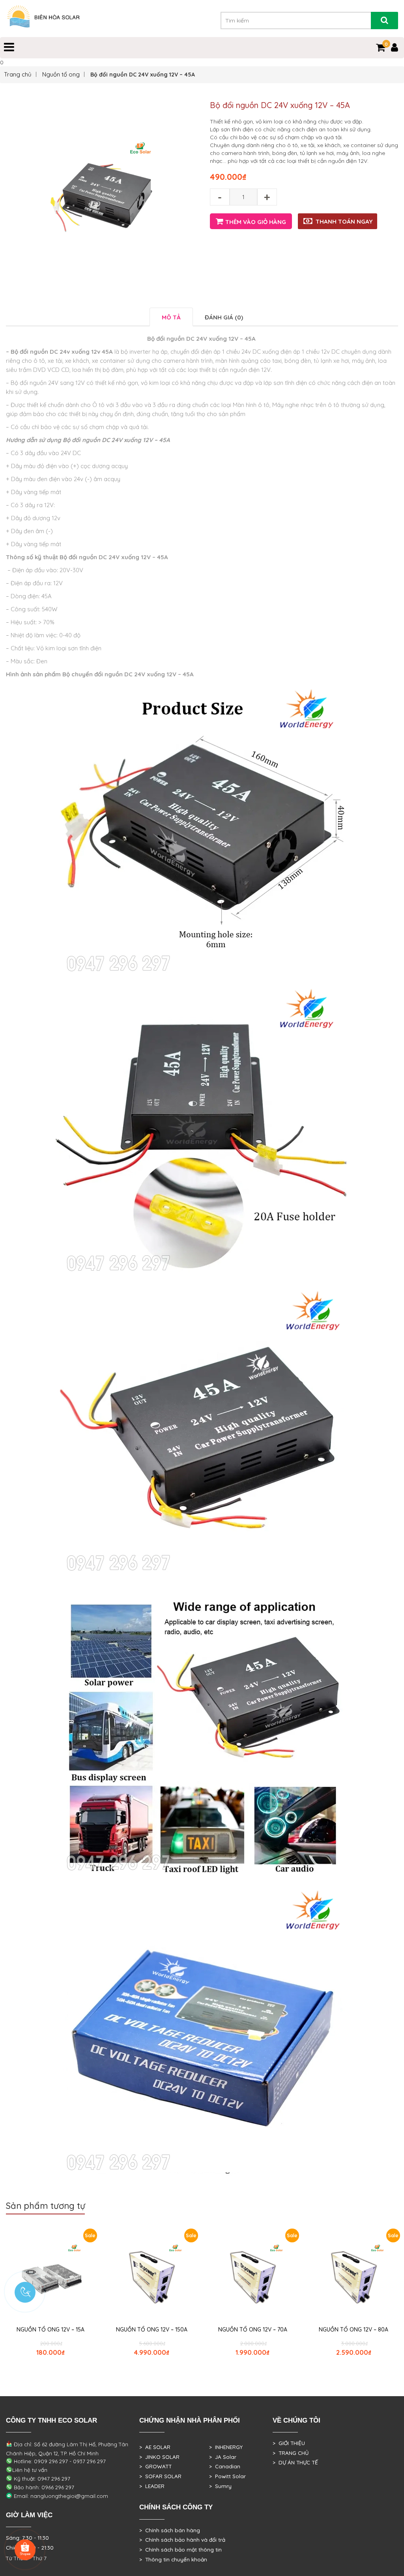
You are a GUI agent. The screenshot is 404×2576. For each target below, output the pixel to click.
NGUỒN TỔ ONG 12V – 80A (353, 2330)
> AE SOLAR (155, 2447)
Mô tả (171, 317)
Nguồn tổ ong (61, 74)
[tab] (171, 317)
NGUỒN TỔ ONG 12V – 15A (50, 2330)
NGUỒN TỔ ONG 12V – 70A (253, 2330)
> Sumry (220, 2486)
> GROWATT (155, 2466)
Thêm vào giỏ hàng (256, 222)
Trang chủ (18, 74)
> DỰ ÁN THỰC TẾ (295, 2462)
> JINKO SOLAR (159, 2457)
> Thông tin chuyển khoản (173, 2559)
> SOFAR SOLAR (160, 2476)
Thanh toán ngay (344, 221)
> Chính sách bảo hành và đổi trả (182, 2540)
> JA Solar (223, 2457)
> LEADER (152, 2486)
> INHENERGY (226, 2447)
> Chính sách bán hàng (170, 2530)
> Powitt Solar (227, 2476)
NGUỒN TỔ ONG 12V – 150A (152, 2330)
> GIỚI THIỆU (289, 2443)
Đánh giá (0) (224, 317)
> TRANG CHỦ (291, 2453)
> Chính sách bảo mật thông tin (180, 2550)
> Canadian (225, 2466)
